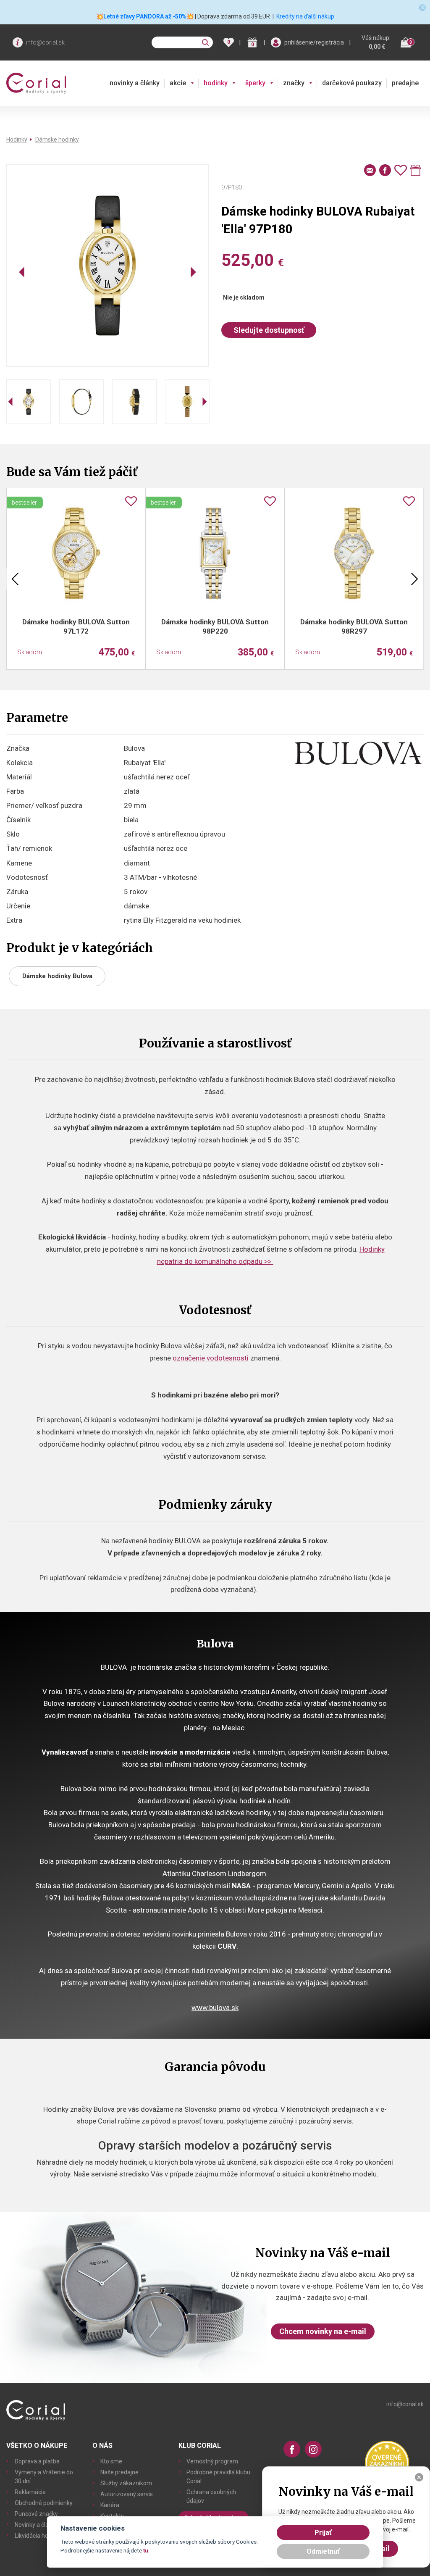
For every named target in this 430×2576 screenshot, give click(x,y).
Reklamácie (30, 2492)
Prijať (323, 2533)
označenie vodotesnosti (211, 1358)
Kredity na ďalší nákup (305, 16)
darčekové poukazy (352, 83)
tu (146, 2550)
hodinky (216, 83)
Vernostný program (212, 2461)
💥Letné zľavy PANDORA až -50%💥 (145, 16)
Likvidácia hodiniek (39, 2536)
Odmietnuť (323, 2551)
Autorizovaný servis (127, 2494)
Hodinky (17, 139)
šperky (255, 83)
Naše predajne (119, 2472)
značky (294, 83)
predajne (405, 83)
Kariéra (110, 2505)
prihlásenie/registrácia (314, 42)
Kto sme (111, 2461)
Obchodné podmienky (44, 2503)
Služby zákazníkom (126, 2483)
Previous (15, 579)
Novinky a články (36, 2525)
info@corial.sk (45, 42)
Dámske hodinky (57, 139)
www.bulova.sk (215, 2008)
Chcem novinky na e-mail (323, 2331)
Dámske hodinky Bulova (57, 976)
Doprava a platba (37, 2461)
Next (414, 579)
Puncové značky (36, 2514)
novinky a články (135, 83)
